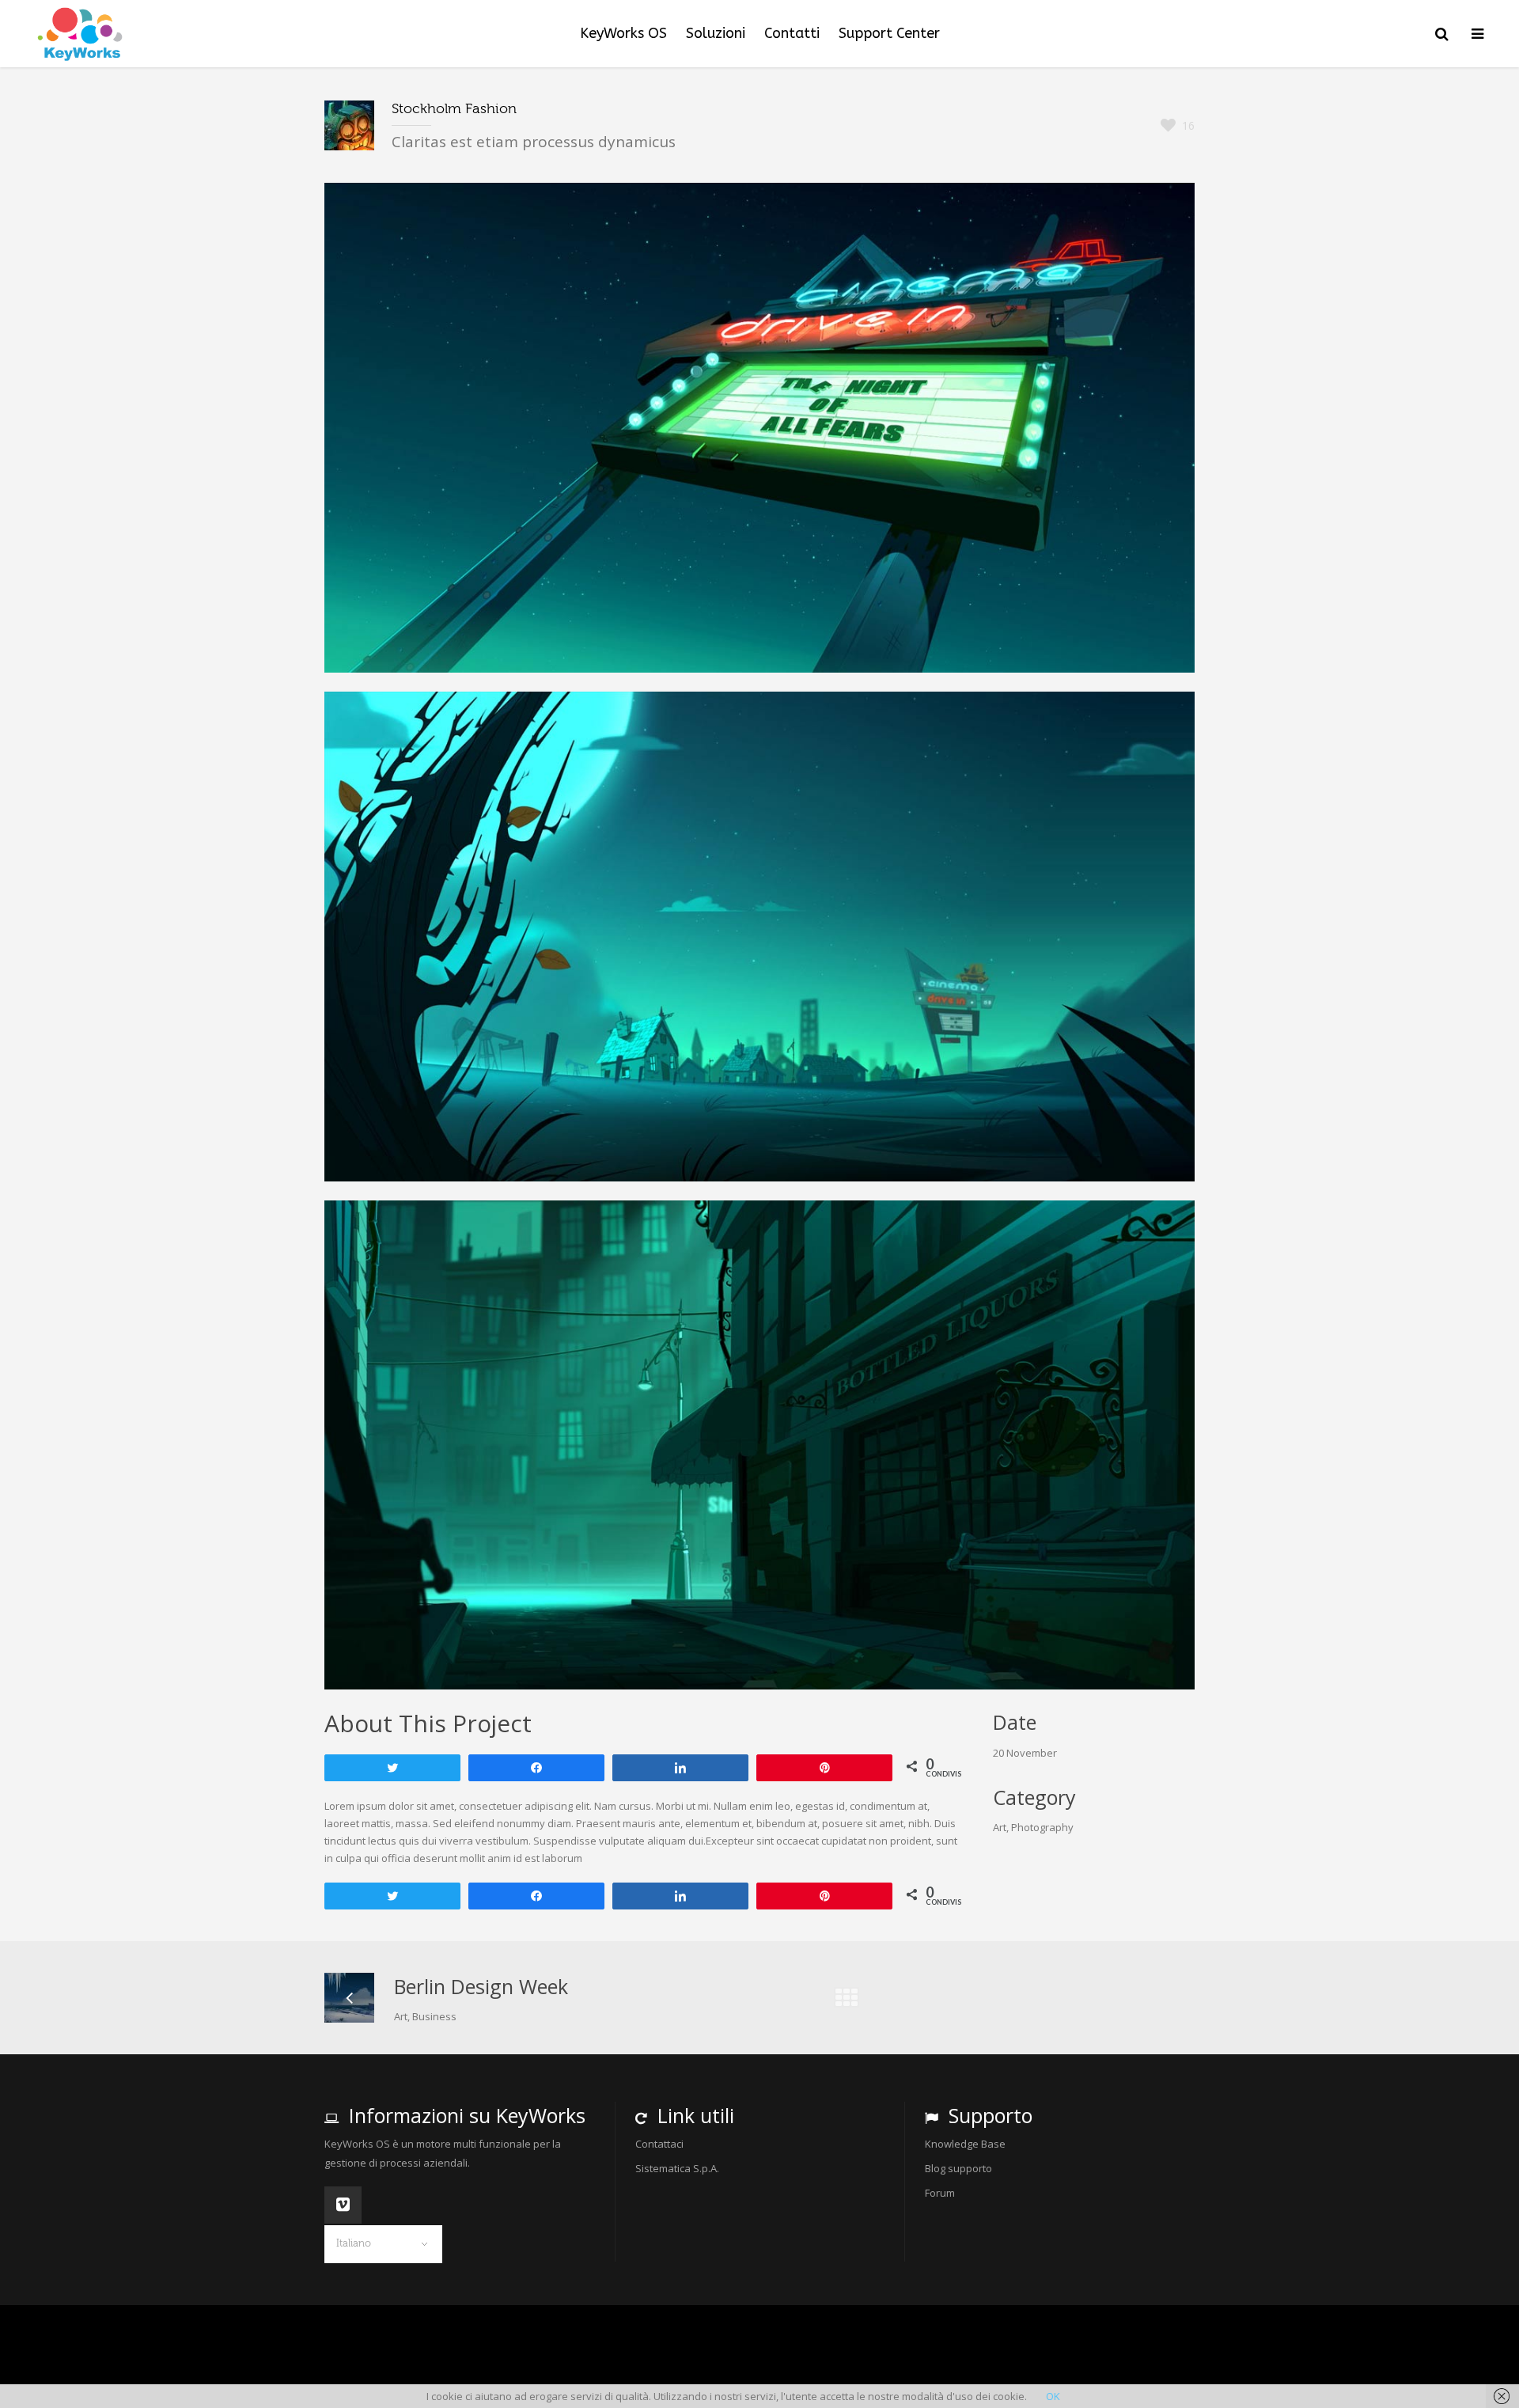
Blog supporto (958, 2168)
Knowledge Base (965, 2144)
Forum (940, 2193)
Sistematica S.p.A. (677, 2168)
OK (1053, 2396)
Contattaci (659, 2144)
